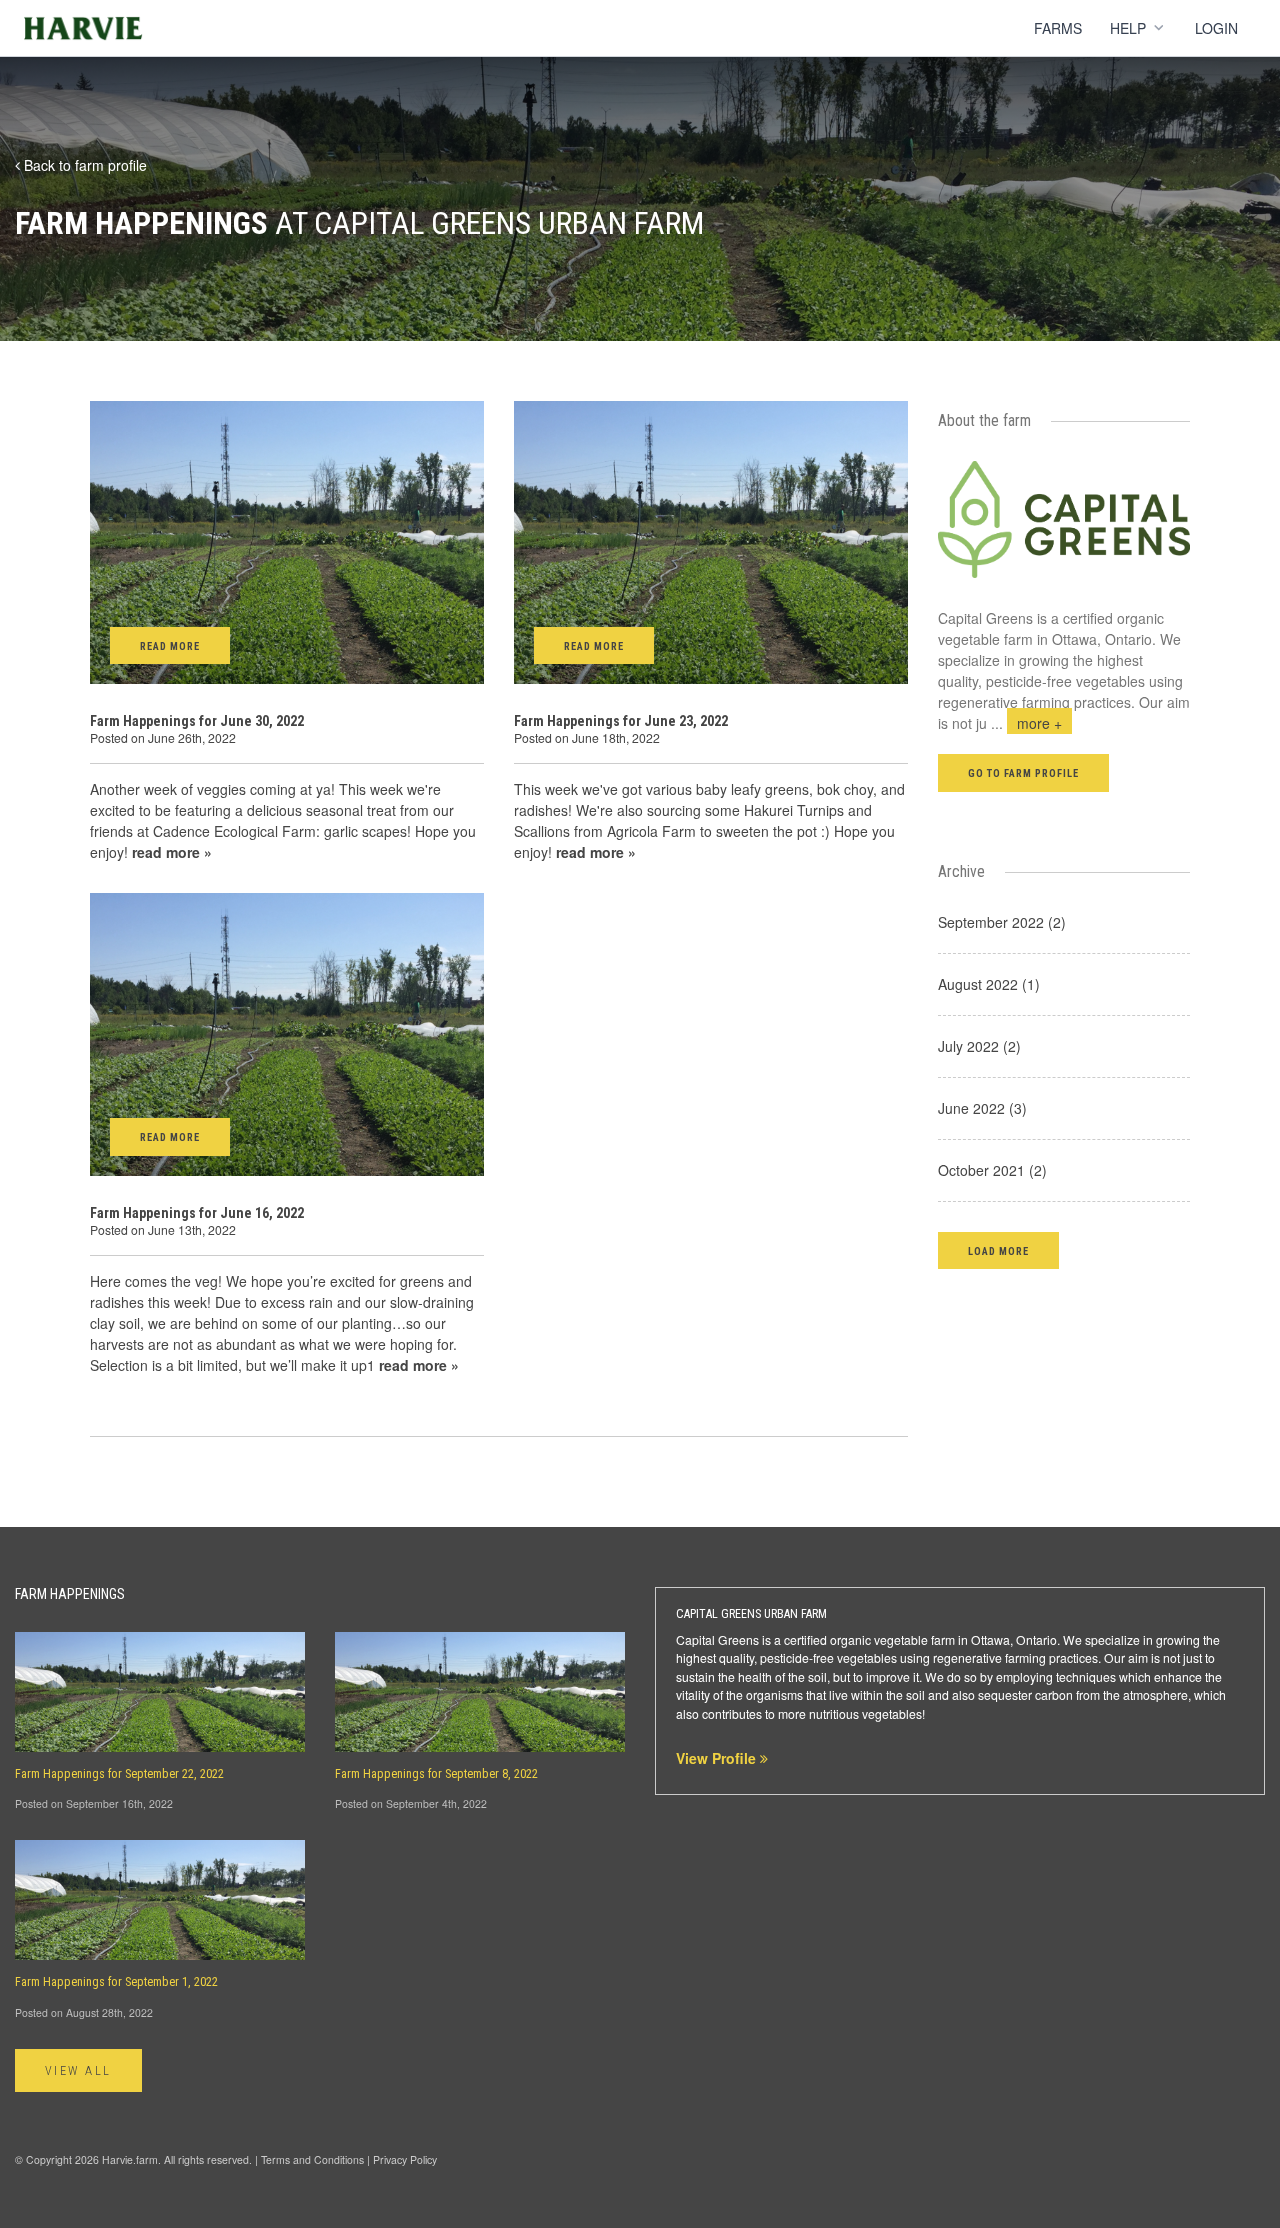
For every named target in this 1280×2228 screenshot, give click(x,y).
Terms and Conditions (312, 2159)
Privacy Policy (405, 2159)
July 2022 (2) (979, 1046)
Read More (170, 646)
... (1026, 723)
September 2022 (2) (1002, 922)
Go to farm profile (1024, 773)
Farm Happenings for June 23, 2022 (621, 721)
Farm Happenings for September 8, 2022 (436, 1774)
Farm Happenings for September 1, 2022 (116, 1982)
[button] (998, 1250)
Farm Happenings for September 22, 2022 (119, 1774)
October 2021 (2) (992, 1170)
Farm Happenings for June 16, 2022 (197, 1213)
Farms (1058, 28)
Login (1216, 28)
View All (78, 2071)
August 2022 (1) (989, 984)
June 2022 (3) (982, 1108)
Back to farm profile (83, 165)
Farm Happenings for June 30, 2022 (197, 721)
